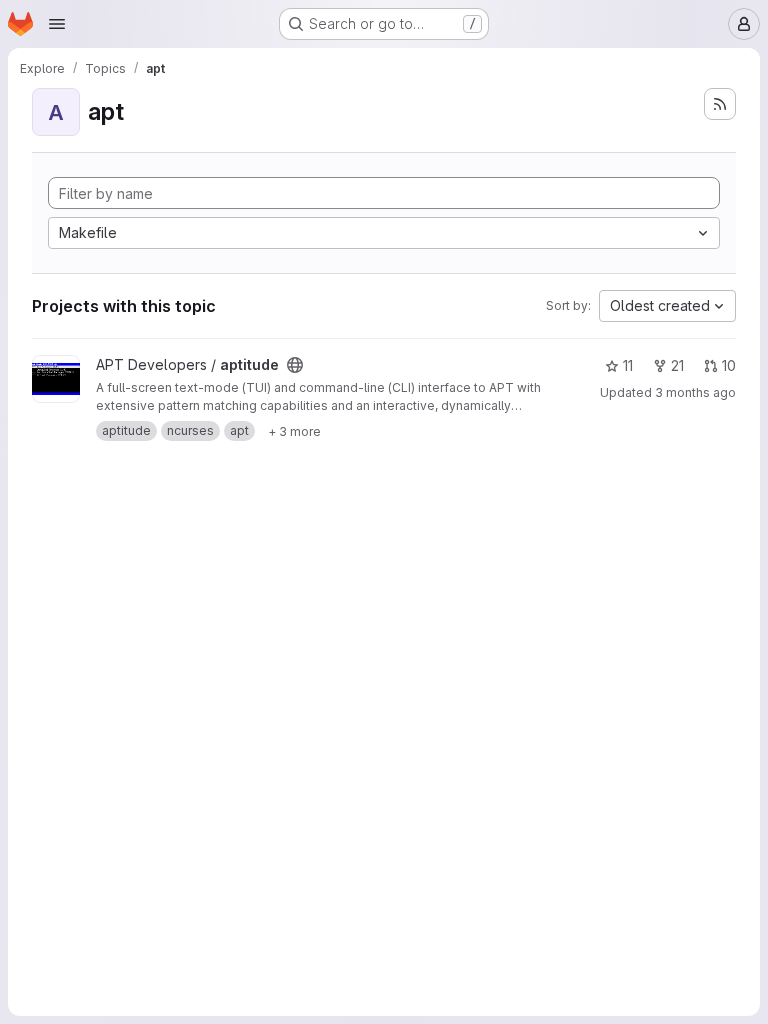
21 (677, 365)
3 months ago (695, 392)
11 (628, 365)
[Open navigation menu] (57, 24)
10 (729, 365)
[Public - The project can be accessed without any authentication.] (295, 365)
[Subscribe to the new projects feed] (720, 104)
